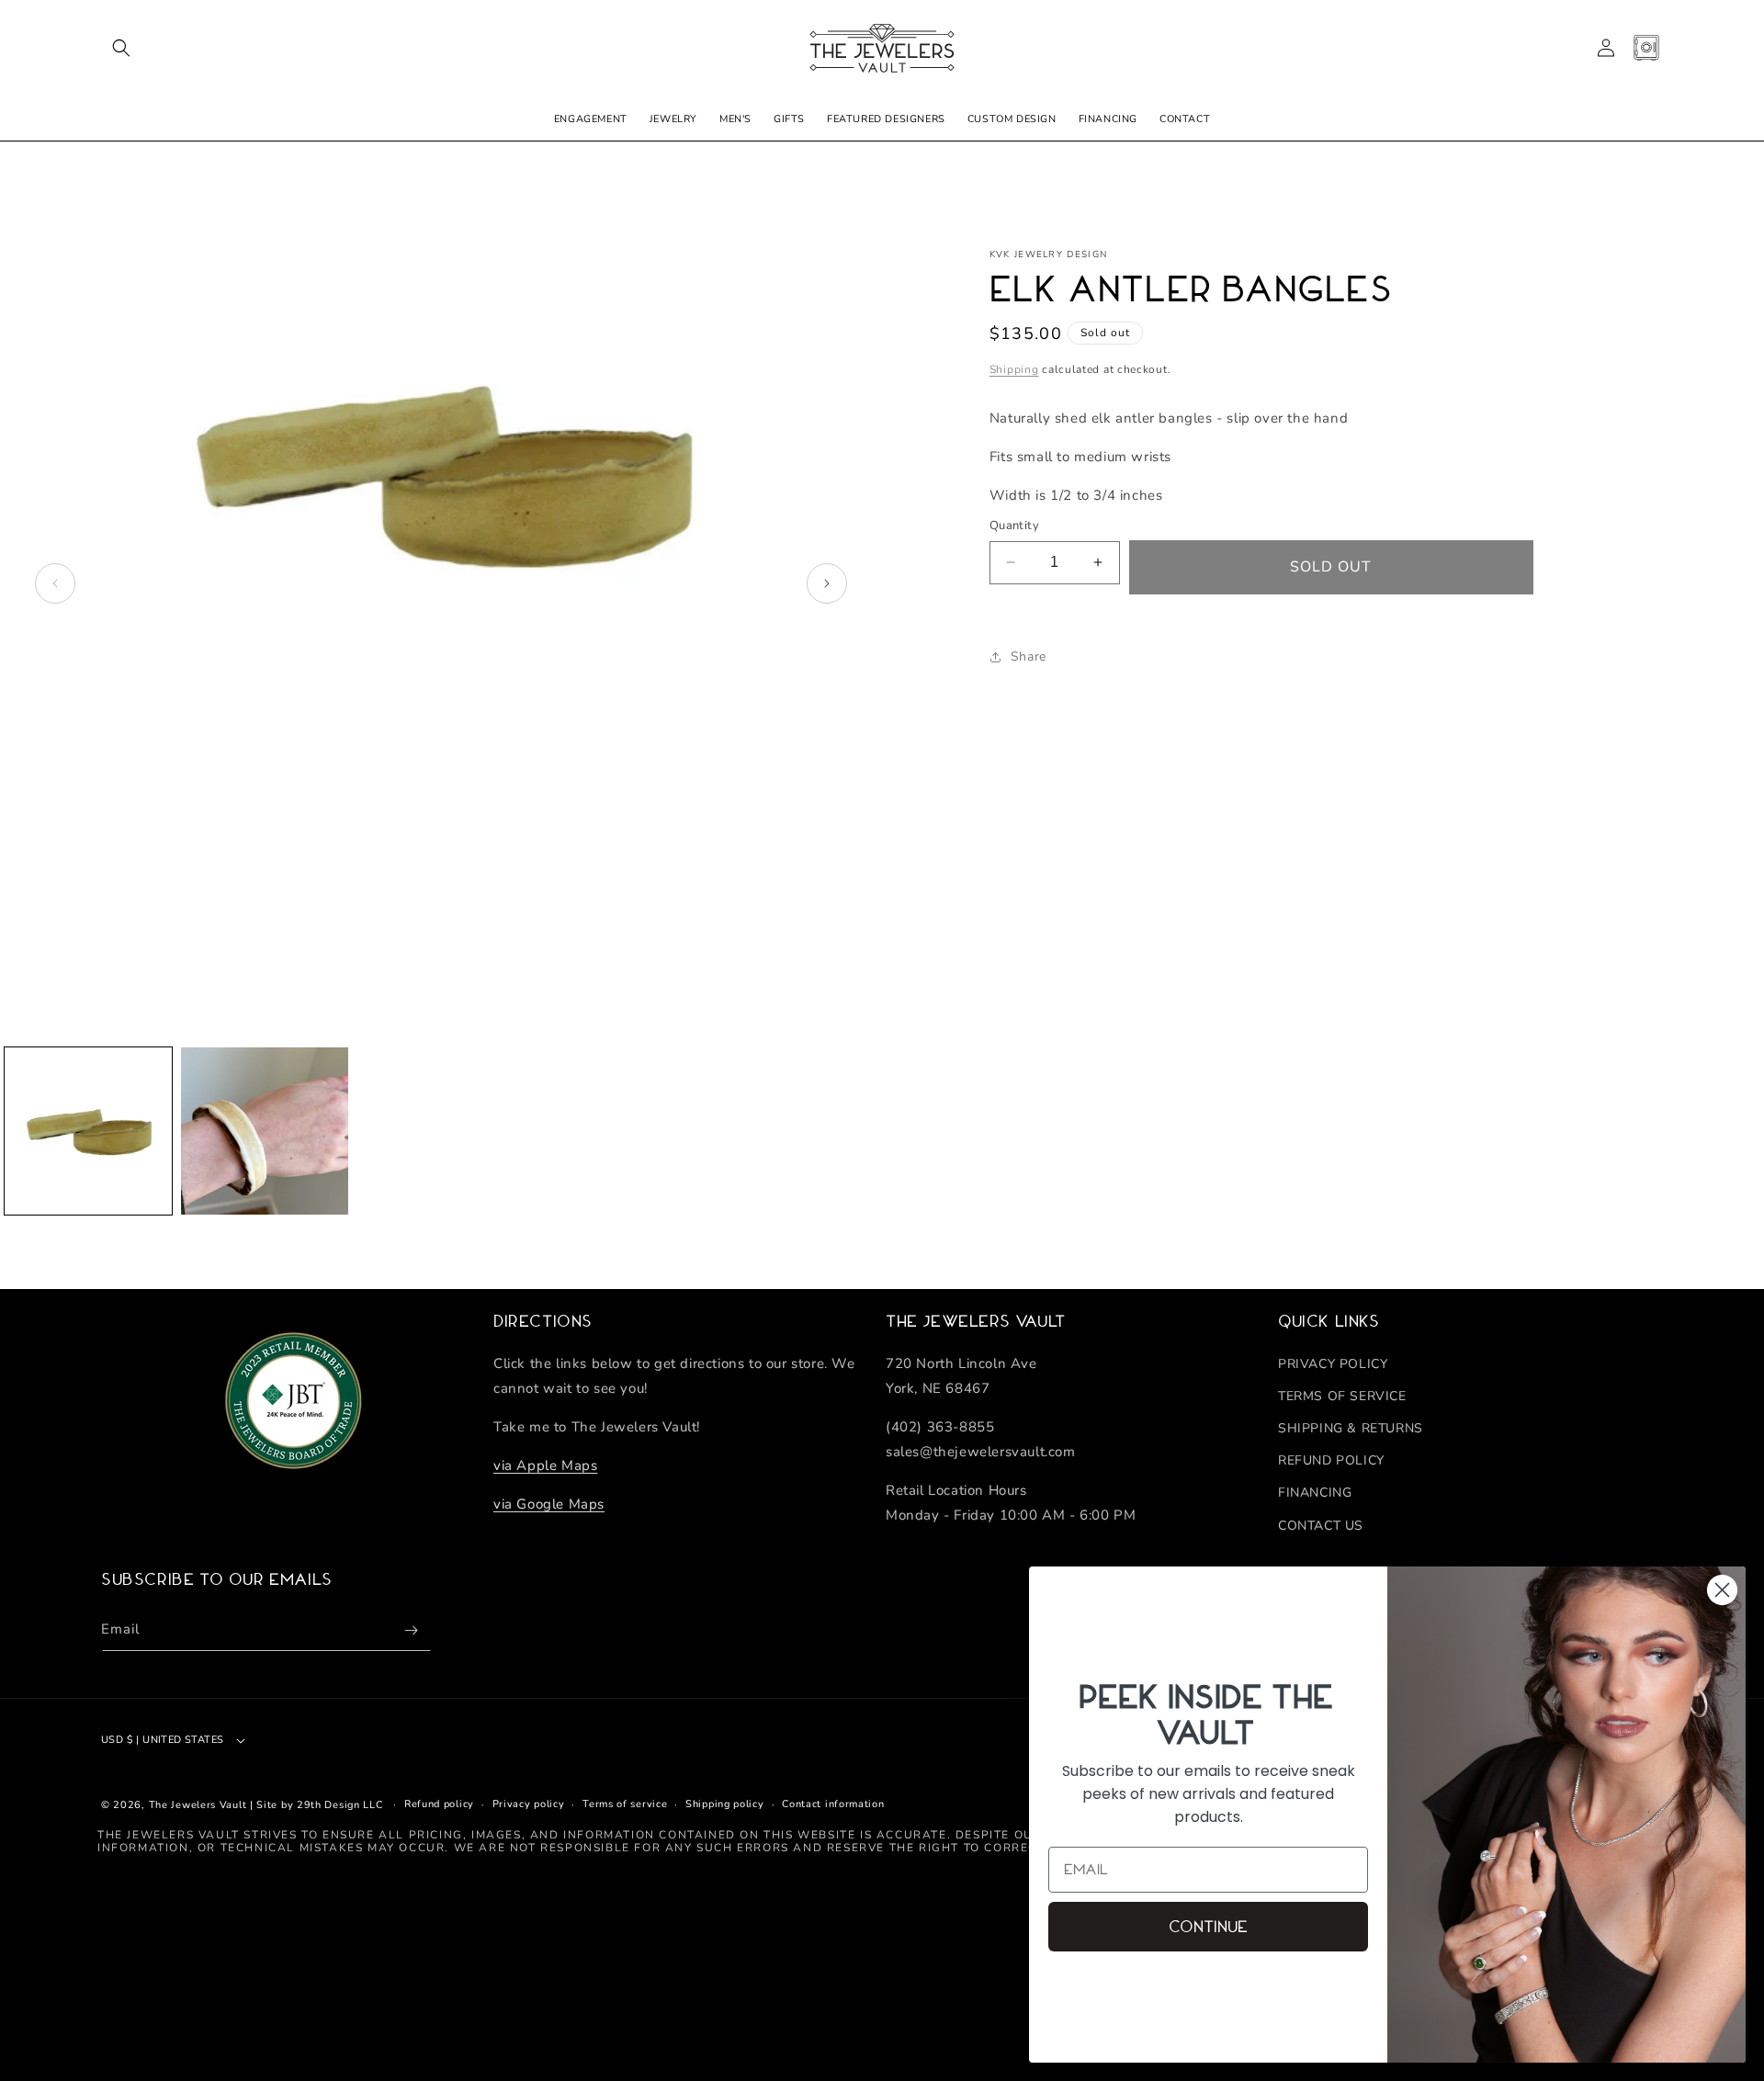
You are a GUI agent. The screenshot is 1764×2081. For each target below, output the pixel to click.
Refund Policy (1331, 1460)
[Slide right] (827, 583)
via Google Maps (549, 1503)
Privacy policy (529, 1804)
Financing (1315, 1493)
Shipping (1014, 369)
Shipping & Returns (1351, 1428)
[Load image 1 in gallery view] (88, 1131)
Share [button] (1029, 656)
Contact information (833, 1804)
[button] (121, 48)
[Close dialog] (1722, 1590)
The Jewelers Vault (198, 1805)
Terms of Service (1342, 1396)
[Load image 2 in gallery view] (265, 1131)
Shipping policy (725, 1804)
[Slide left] (55, 583)
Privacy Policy (1333, 1363)
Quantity (1014, 526)
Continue (1208, 1927)
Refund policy (439, 1804)
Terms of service (625, 1804)
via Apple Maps (545, 1465)
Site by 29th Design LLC (319, 1805)
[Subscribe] (411, 1630)
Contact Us (1321, 1525)
